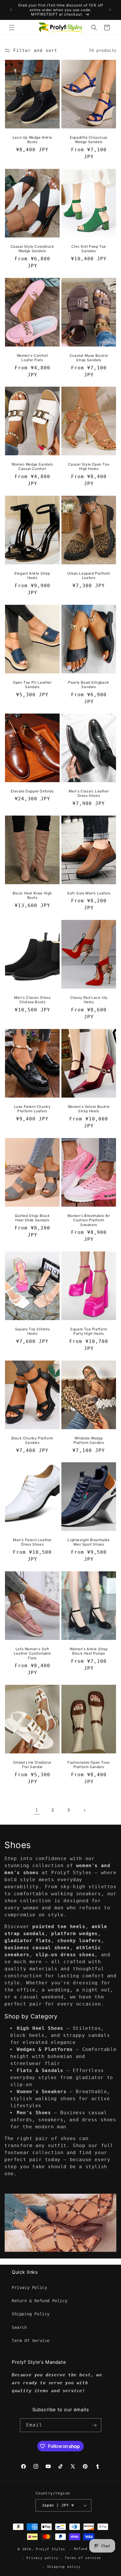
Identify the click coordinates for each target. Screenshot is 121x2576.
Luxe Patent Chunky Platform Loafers (32, 1109)
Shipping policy (64, 2567)
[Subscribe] (95, 2425)
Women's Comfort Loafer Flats (32, 358)
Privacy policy (42, 2558)
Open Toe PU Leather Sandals (32, 684)
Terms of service (83, 2558)
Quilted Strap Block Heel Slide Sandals (32, 1218)
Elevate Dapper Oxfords (32, 791)
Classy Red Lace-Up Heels (89, 1000)
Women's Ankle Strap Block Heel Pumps (89, 1651)
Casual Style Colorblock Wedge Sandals (32, 249)
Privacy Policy (29, 2288)
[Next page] (84, 1810)
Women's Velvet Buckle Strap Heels (89, 1109)
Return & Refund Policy (40, 2301)
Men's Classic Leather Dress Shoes (89, 793)
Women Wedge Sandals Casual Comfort (32, 467)
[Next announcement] (110, 10)
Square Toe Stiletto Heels (32, 1331)
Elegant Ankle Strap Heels (32, 576)
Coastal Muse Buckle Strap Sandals (89, 358)
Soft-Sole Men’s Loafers (89, 893)
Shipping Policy (31, 2314)
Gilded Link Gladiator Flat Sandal (32, 1765)
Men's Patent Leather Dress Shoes (32, 1542)
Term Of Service (31, 2341)
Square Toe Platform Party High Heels (89, 1331)
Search (19, 2327)
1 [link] (37, 1810)
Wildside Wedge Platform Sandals (89, 1440)
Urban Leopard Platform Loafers (89, 576)
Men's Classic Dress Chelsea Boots (32, 1000)
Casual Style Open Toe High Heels (89, 467)
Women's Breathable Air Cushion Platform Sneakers (89, 1220)
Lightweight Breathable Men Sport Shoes (89, 1542)
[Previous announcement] (11, 10)
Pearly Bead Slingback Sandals (89, 684)
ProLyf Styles (51, 2549)
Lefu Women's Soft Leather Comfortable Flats (32, 1653)
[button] (12, 28)
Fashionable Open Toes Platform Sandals (89, 1765)
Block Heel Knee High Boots (32, 895)
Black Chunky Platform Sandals (32, 1440)
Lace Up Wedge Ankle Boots (32, 140)
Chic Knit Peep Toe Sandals (89, 249)
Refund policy (89, 2549)
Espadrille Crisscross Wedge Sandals (89, 140)
